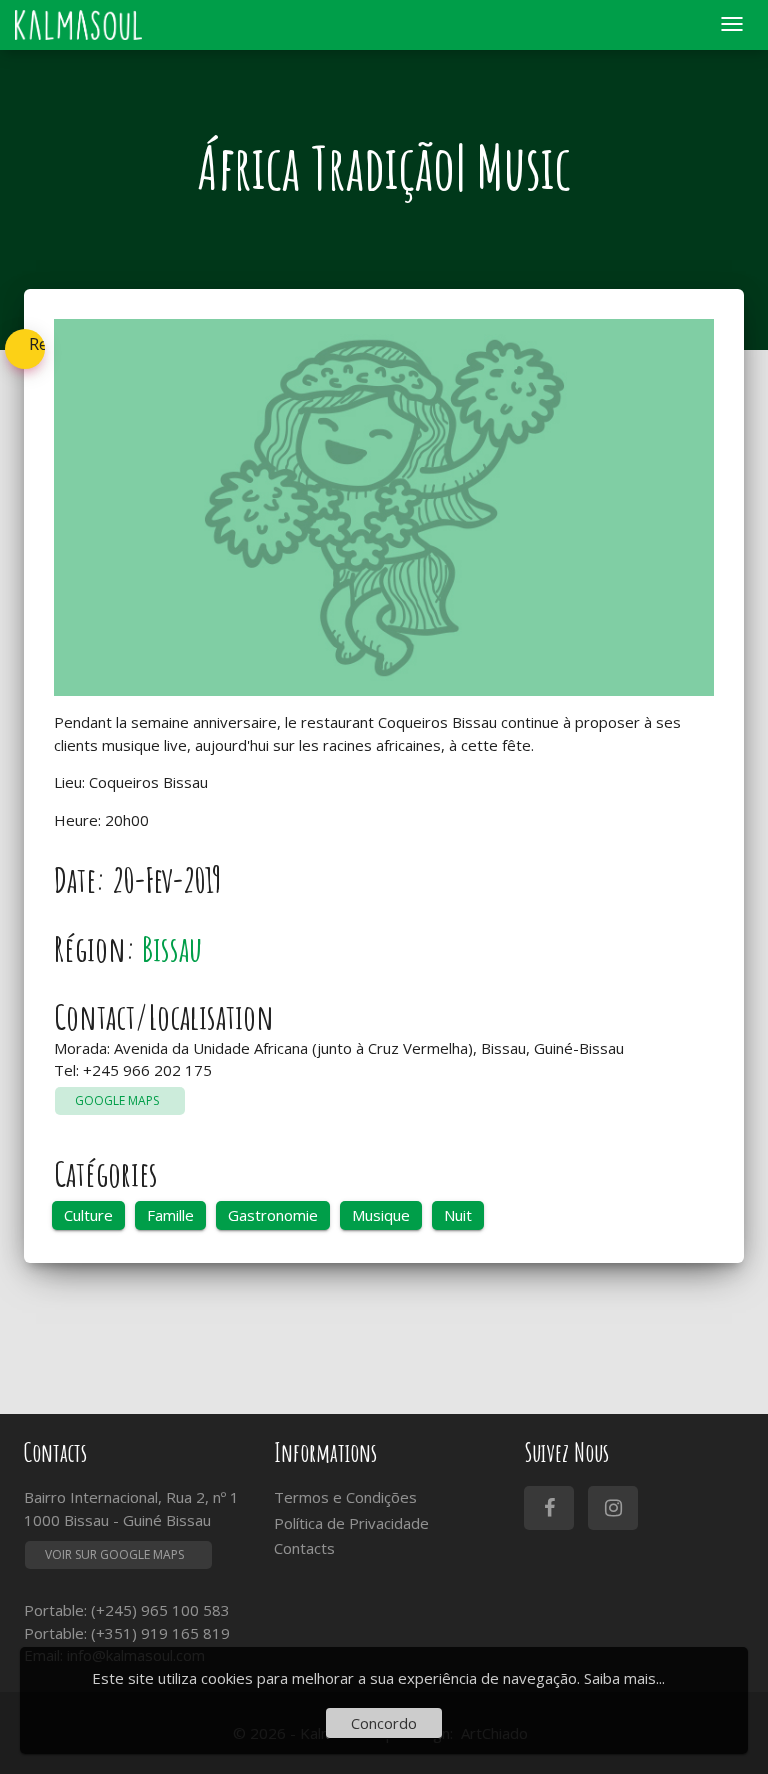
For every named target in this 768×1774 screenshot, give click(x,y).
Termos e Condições (345, 1497)
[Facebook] (549, 1508)
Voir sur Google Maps (114, 1554)
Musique (381, 1215)
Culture (88, 1215)
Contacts (304, 1548)
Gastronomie (273, 1215)
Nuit (458, 1215)
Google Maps (120, 1100)
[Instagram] (613, 1508)
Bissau (172, 948)
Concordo (384, 1723)
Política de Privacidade (351, 1523)
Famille (170, 1215)
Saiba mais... (624, 1678)
